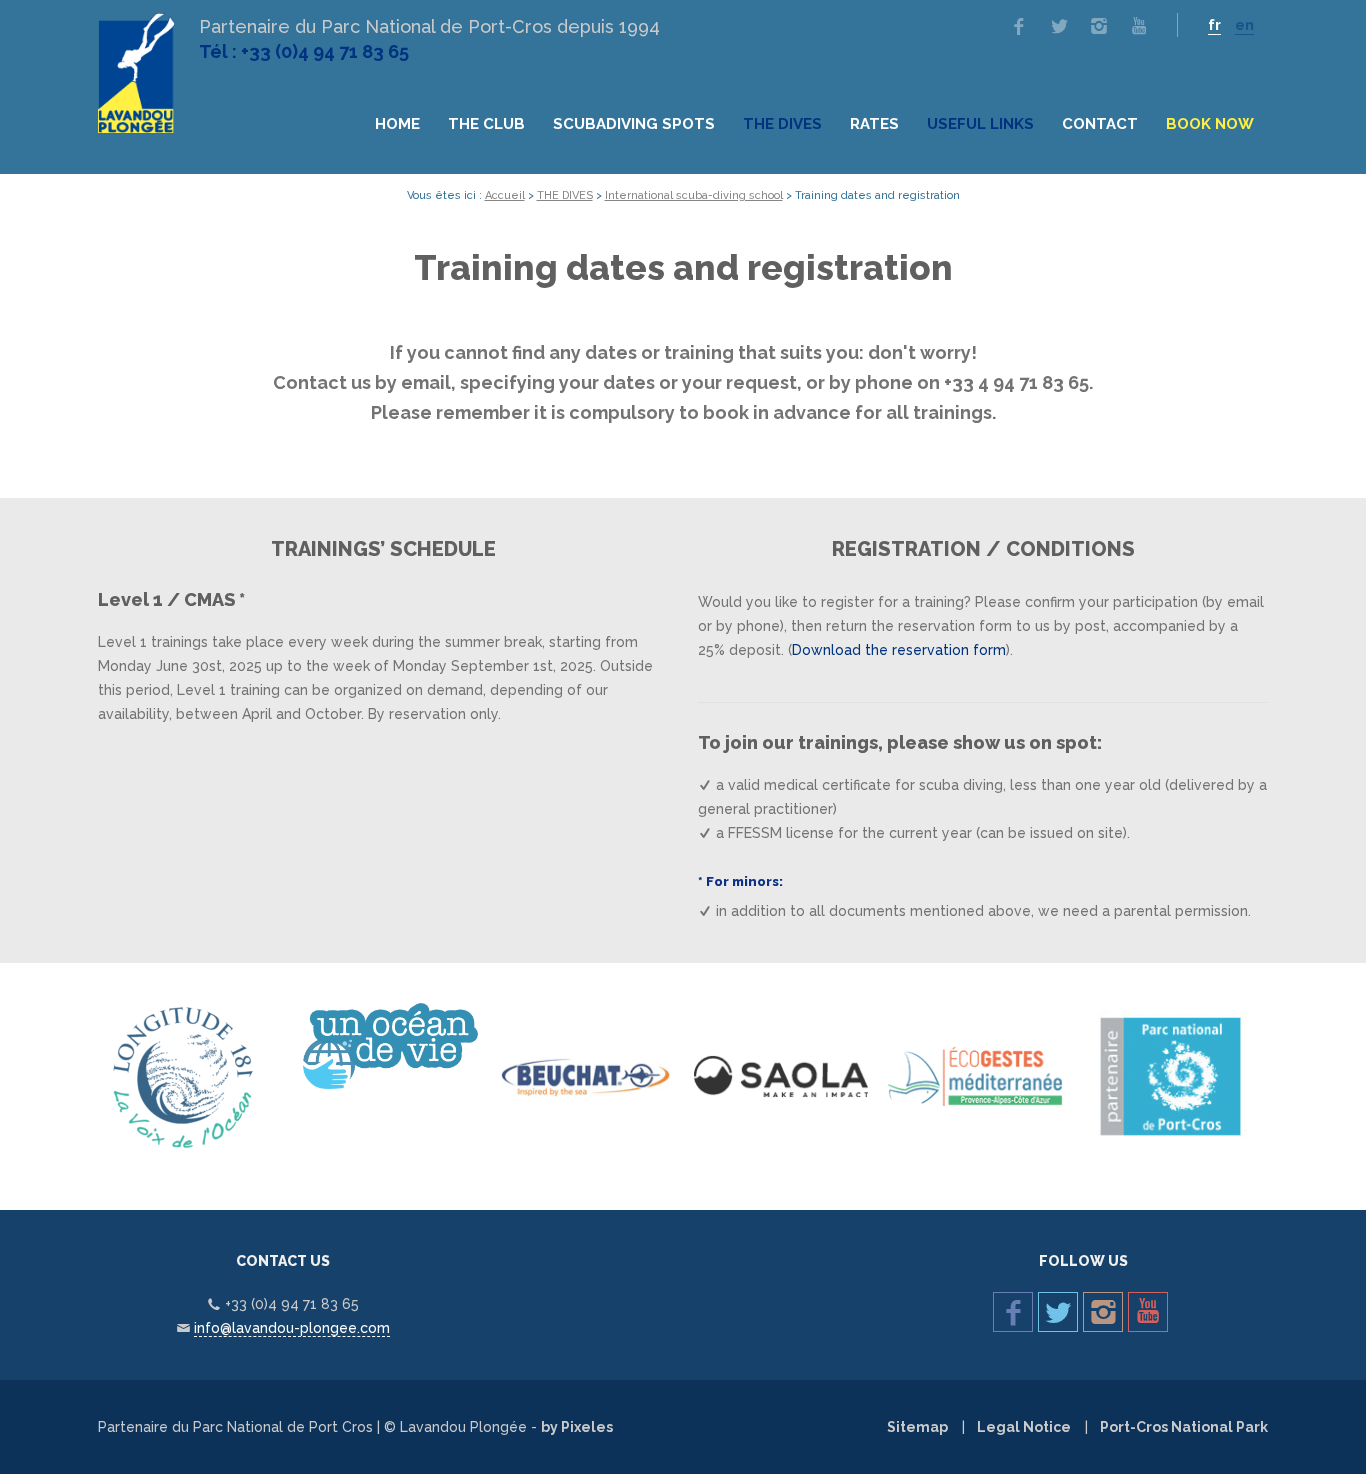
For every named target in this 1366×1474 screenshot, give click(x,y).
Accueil (505, 195)
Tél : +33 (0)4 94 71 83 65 (304, 51)
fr (1214, 25)
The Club (486, 124)
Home (397, 124)
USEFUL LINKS (980, 124)
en (1244, 25)
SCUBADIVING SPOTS (634, 124)
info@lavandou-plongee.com (292, 1328)
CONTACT (1100, 124)
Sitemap (917, 1427)
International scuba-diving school (694, 195)
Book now (1210, 124)
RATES (874, 124)
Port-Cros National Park (1184, 1427)
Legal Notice (1024, 1427)
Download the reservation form (899, 650)
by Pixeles (577, 1427)
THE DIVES (782, 124)
